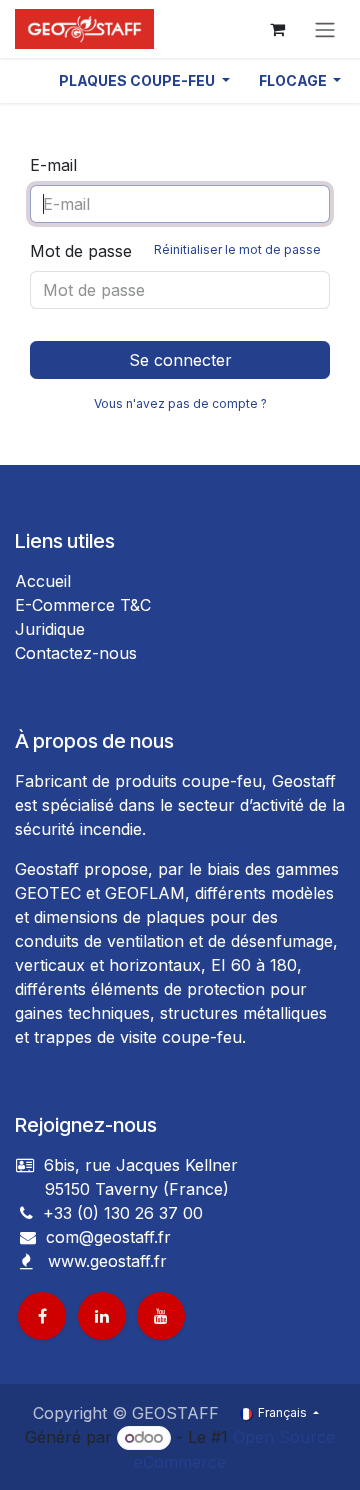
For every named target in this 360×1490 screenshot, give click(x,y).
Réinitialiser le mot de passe (237, 249)
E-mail (53, 165)
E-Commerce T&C (83, 605)
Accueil (43, 581)
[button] (144, 80)
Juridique (50, 629)
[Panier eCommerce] (277, 29)
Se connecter (180, 360)
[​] (28, 1237)
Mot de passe (175, 251)
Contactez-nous (76, 653)
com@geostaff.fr (106, 1237)
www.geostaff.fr (107, 1261)
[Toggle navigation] (325, 29)
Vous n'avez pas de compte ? (180, 403)
